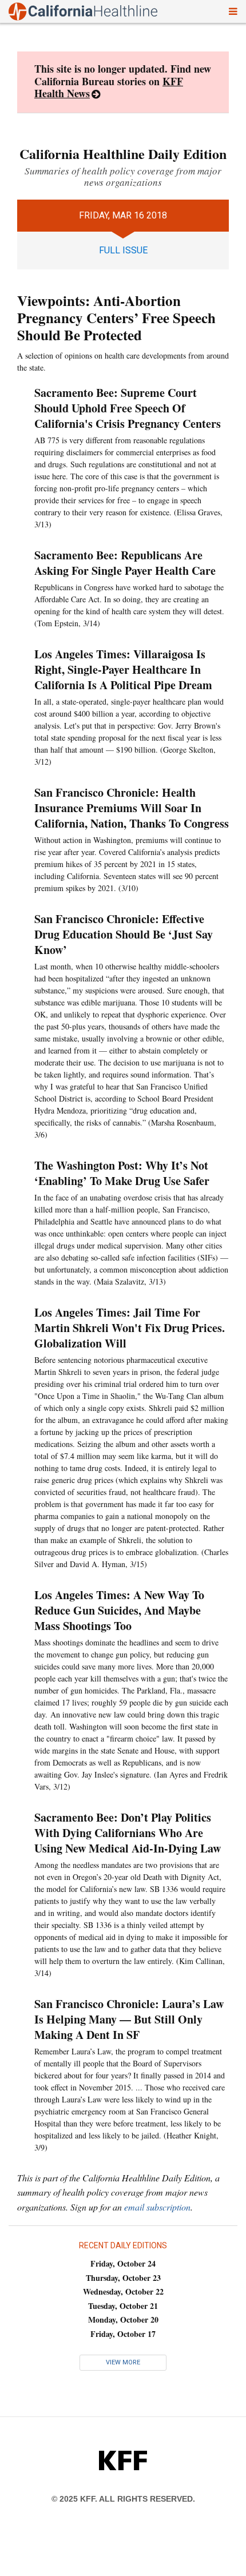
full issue (123, 250)
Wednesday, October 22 (123, 2291)
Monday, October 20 (123, 2319)
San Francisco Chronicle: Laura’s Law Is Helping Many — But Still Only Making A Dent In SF (129, 2019)
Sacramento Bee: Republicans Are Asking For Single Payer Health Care (125, 563)
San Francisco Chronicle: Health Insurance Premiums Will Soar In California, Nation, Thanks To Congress (132, 808)
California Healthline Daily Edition (123, 154)
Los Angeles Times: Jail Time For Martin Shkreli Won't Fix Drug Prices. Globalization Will (130, 1328)
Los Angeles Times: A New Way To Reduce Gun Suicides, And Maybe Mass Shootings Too (119, 1610)
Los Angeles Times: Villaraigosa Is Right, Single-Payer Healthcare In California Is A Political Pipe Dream (123, 669)
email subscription (157, 2207)
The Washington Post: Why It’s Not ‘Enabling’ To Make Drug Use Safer (122, 1173)
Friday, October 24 (123, 2263)
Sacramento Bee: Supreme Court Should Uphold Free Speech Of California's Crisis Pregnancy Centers (128, 408)
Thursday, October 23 (123, 2278)
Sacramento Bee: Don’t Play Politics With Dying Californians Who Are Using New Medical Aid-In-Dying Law (128, 1833)
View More (123, 2362)
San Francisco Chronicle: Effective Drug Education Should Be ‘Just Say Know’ (124, 934)
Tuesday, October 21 (123, 2306)
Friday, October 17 (123, 2334)
